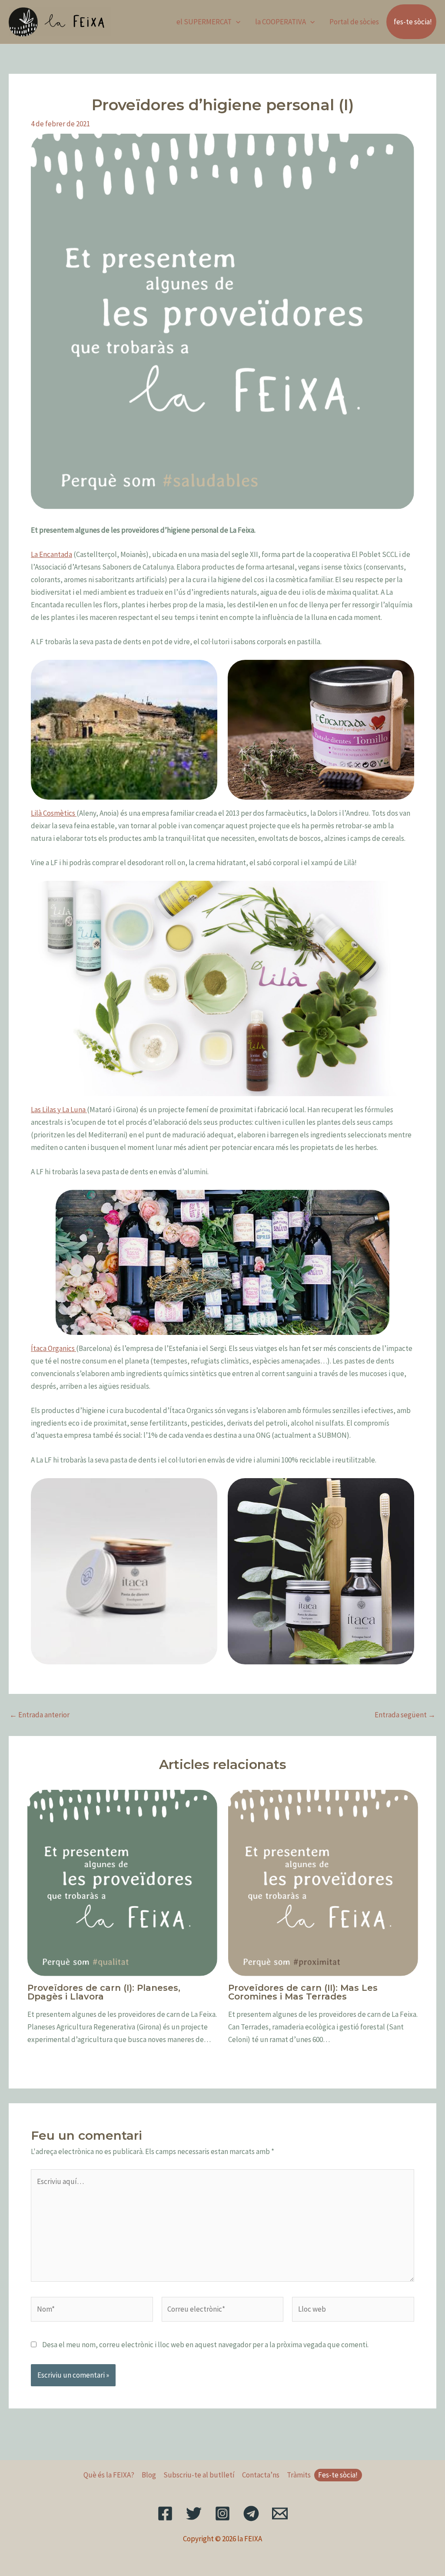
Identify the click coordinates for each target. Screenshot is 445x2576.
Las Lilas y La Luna (59, 1110)
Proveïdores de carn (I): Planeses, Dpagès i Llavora (104, 1992)
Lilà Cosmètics (54, 813)
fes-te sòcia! (413, 22)
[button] (236, 22)
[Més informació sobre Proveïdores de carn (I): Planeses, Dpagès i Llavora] (122, 1882)
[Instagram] (222, 2513)
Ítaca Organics (53, 1348)
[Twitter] (194, 2513)
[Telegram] (251, 2513)
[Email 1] (280, 2513)
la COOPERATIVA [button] (281, 22)
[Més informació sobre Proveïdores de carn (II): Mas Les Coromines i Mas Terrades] (323, 1882)
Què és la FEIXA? (109, 2475)
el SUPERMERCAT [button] (204, 22)
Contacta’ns (261, 2475)
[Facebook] (165, 2513)
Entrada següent (405, 1715)
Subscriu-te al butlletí (199, 2475)
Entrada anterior (40, 1715)
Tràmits (299, 2475)
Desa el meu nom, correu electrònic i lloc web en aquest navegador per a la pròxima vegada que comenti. (205, 2345)
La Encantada (51, 554)
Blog (149, 2475)
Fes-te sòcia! (338, 2475)
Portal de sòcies (354, 22)
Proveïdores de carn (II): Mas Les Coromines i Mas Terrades (303, 1992)
